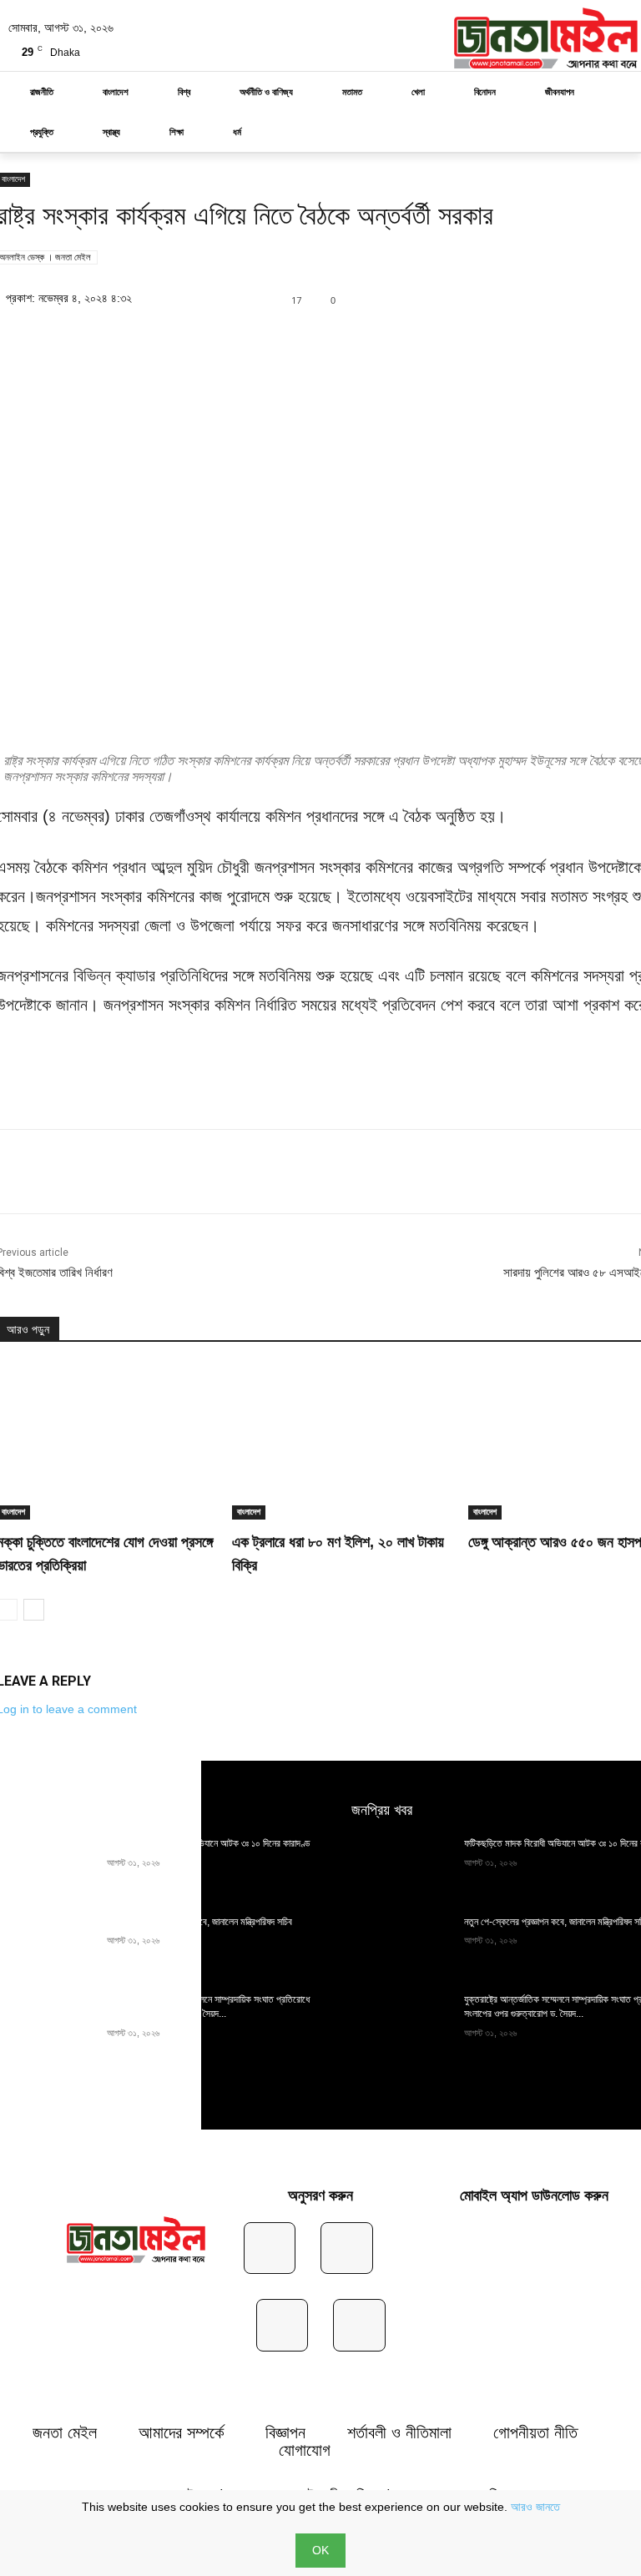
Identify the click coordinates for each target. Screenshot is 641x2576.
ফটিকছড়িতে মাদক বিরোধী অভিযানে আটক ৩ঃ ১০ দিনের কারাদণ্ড (208, 1843)
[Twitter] (511, 298)
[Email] (270, 1172)
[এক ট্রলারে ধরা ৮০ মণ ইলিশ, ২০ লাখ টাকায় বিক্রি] (343, 1442)
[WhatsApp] (588, 298)
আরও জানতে (535, 2507)
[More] (348, 1172)
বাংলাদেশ (249, 1512)
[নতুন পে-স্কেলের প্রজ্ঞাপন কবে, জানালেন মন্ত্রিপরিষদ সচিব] (403, 1946)
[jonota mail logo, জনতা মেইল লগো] (136, 2241)
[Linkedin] (549, 298)
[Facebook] (472, 298)
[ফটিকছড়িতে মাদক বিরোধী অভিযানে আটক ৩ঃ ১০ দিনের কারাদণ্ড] (403, 1868)
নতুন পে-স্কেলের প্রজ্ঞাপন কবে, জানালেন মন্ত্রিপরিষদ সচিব (199, 1922)
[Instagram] (347, 2248)
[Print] (309, 1172)
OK (320, 2550)
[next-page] (34, 1610)
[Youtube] (359, 2325)
